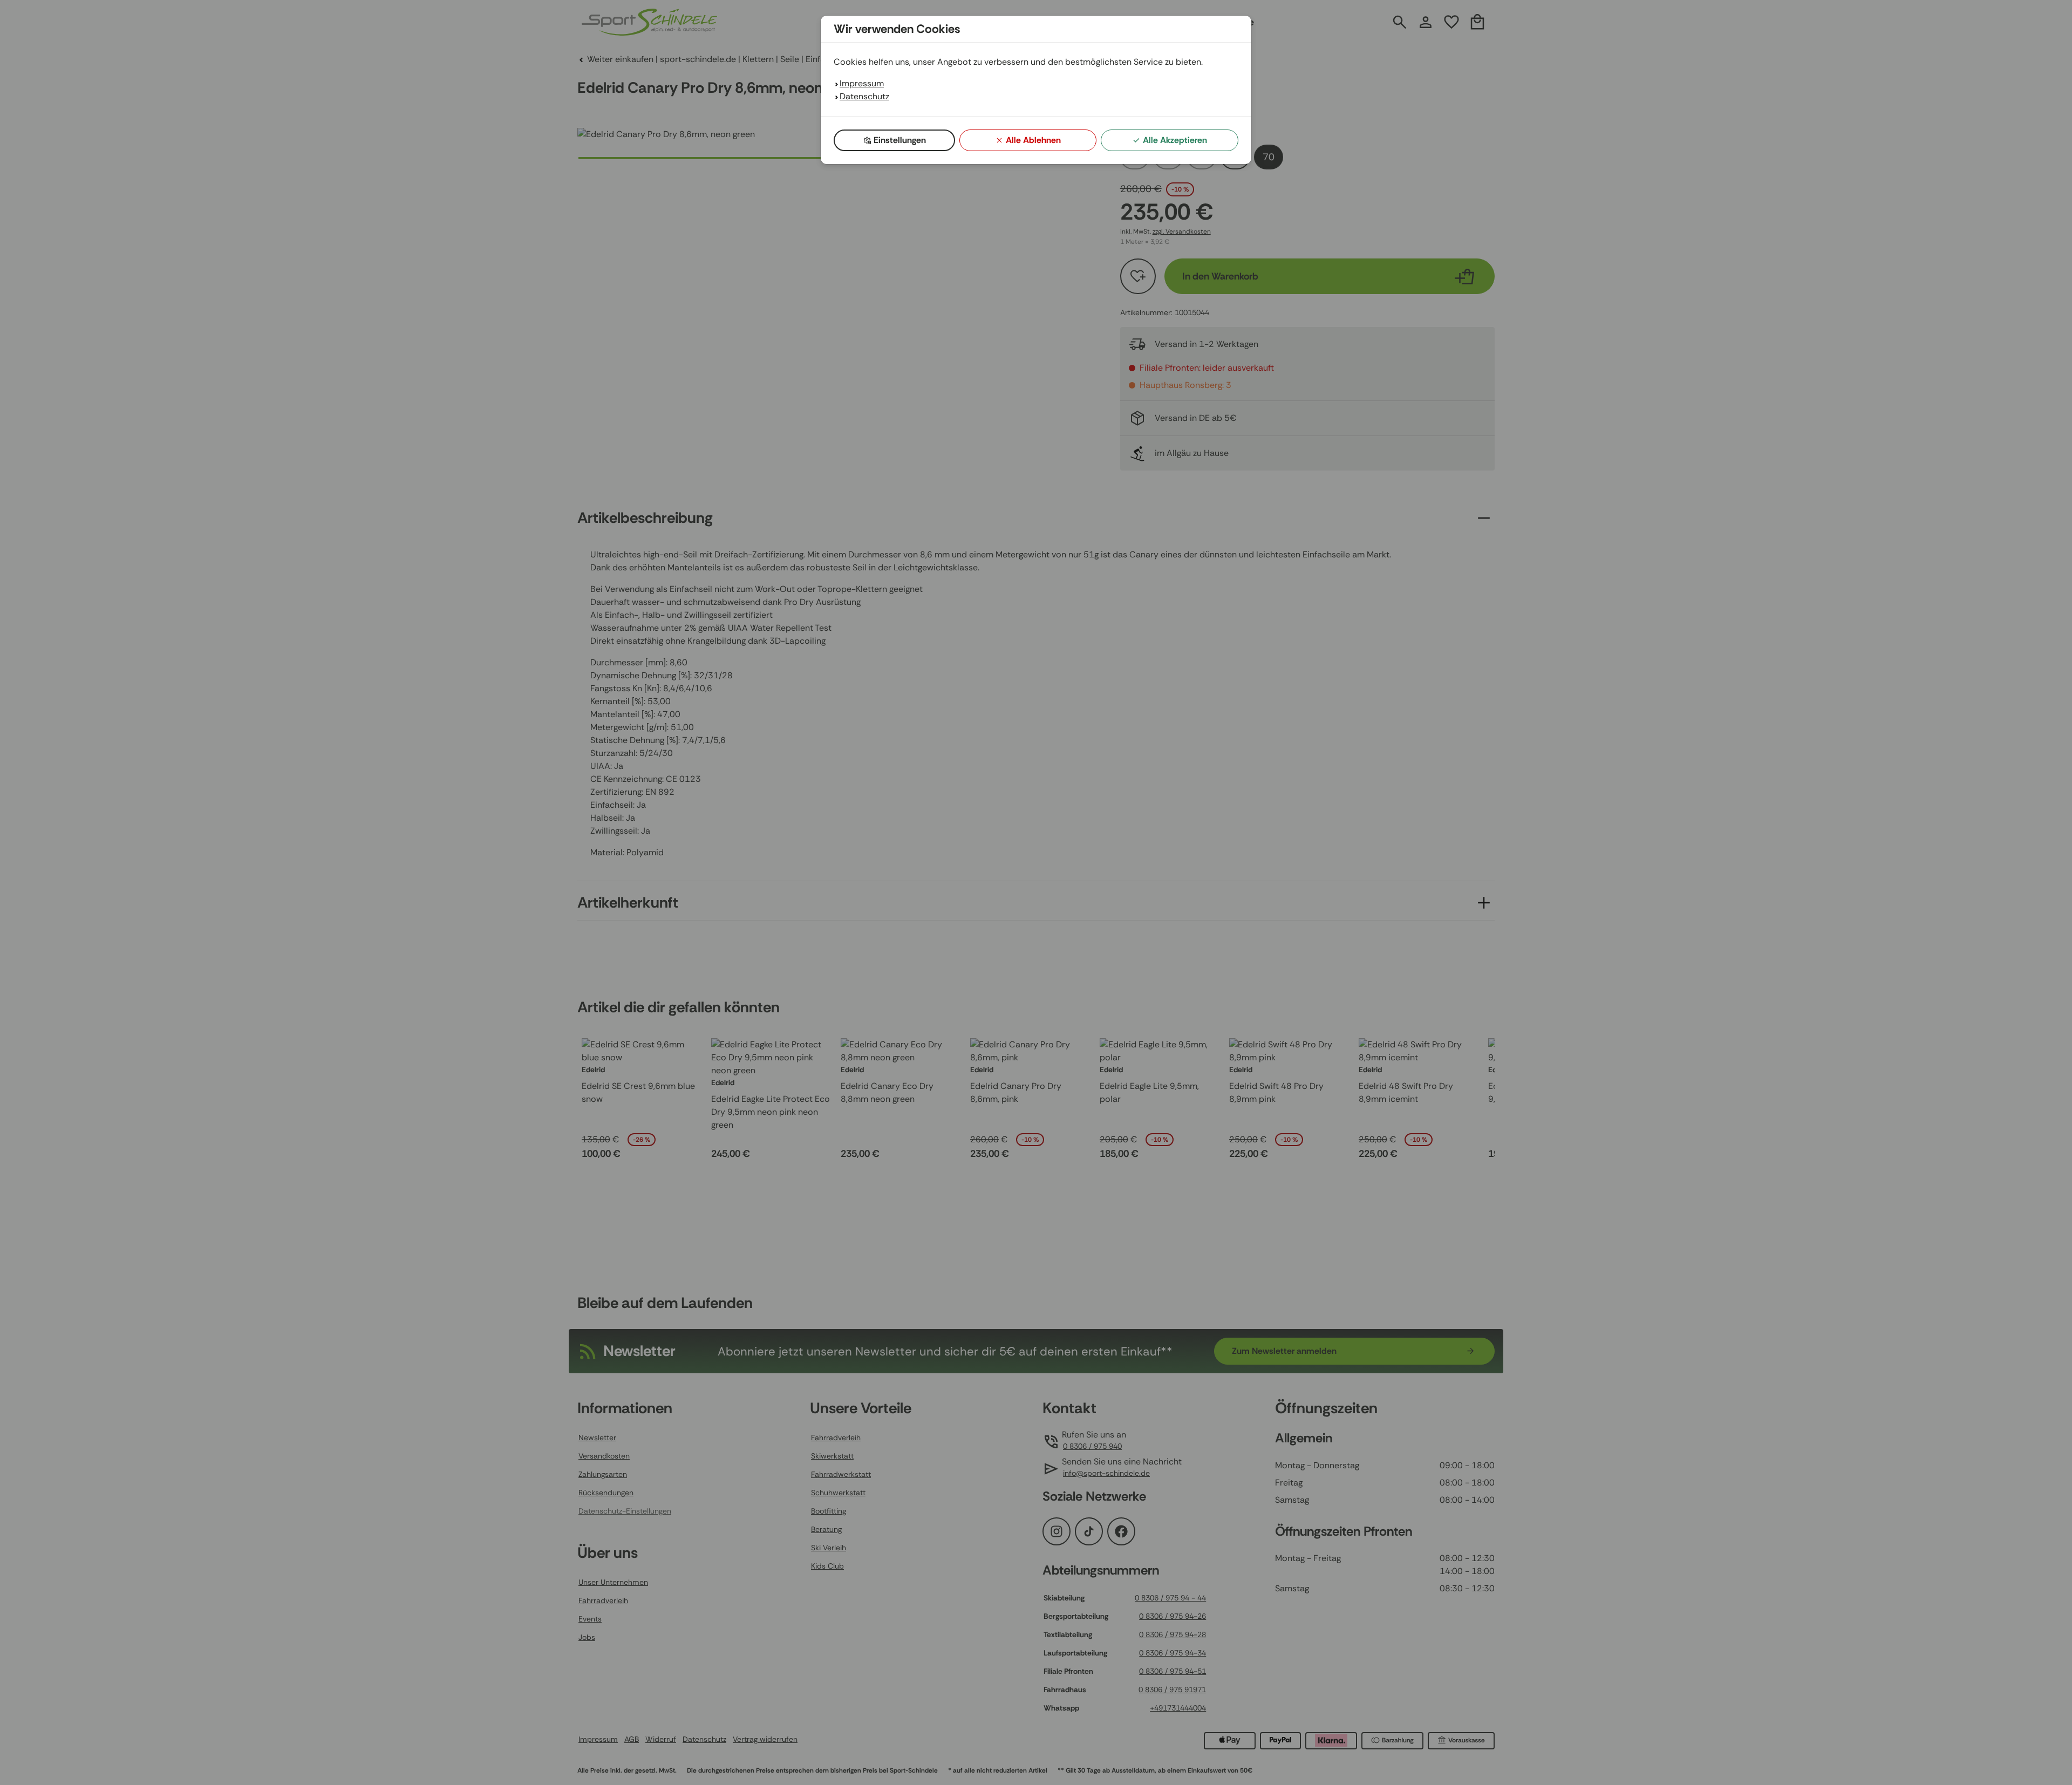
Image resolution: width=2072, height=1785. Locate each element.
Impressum (862, 83)
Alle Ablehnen (1033, 140)
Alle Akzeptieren (1175, 140)
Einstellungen (900, 140)
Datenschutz (864, 96)
